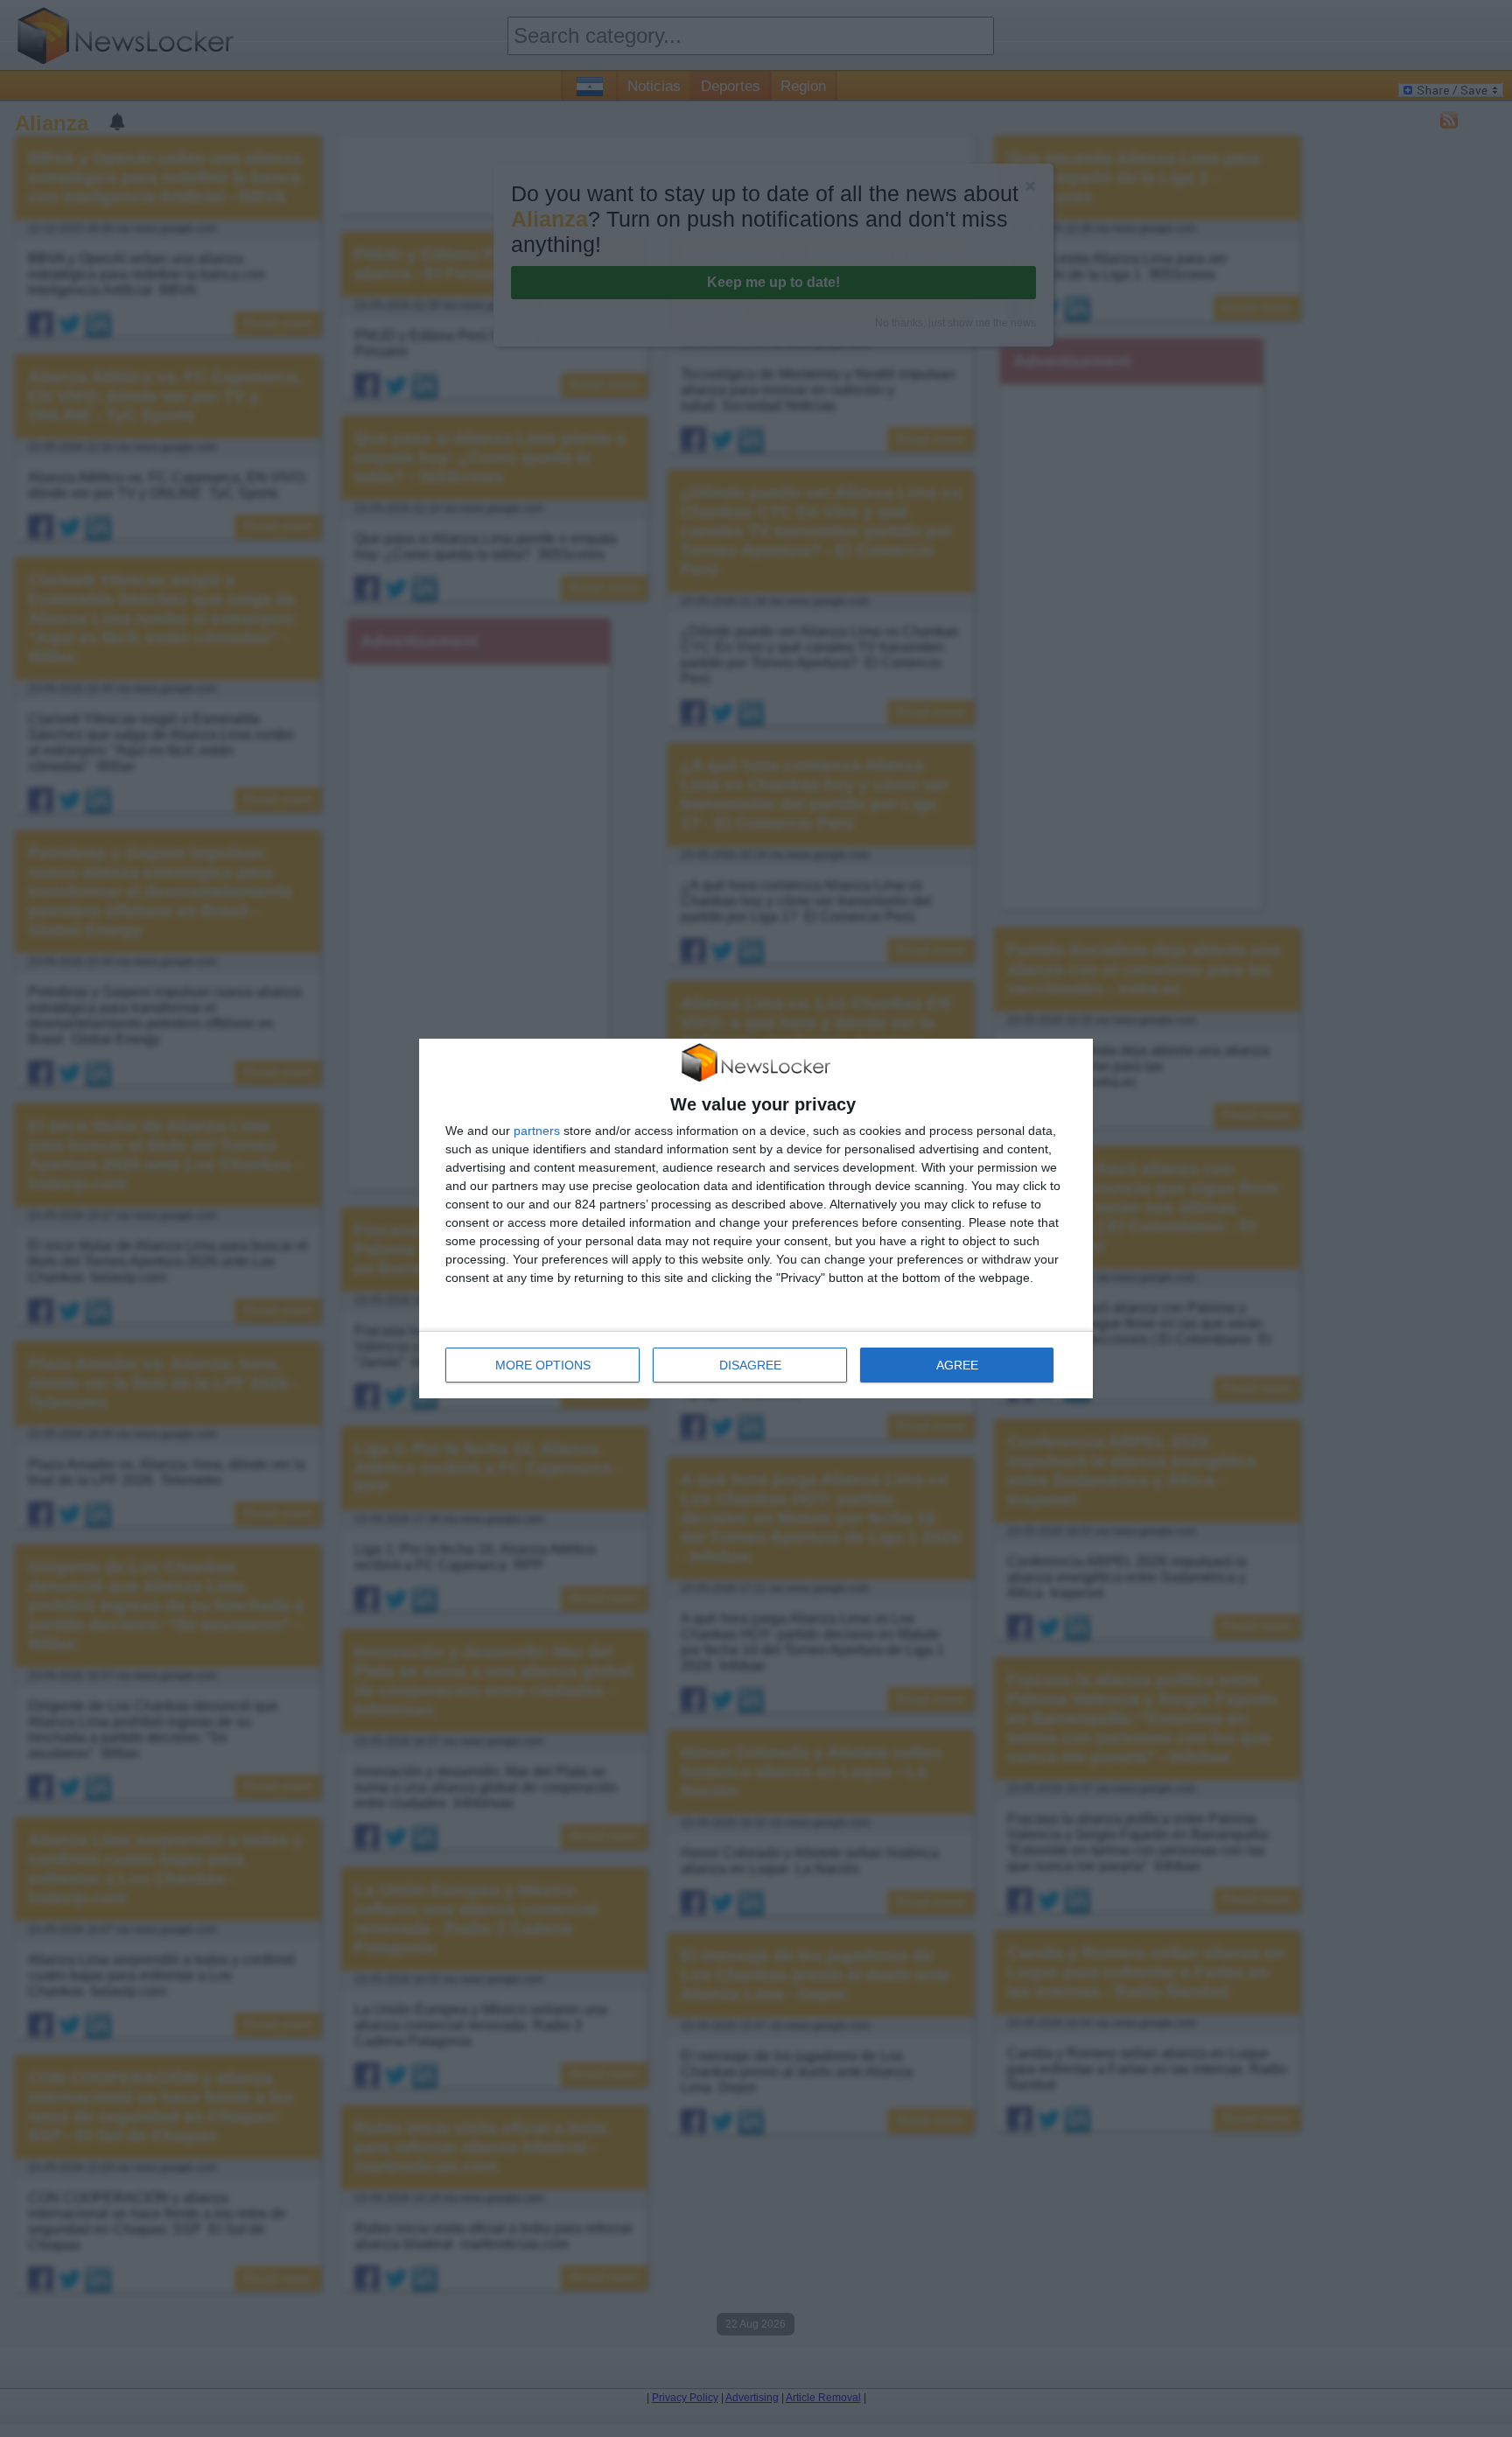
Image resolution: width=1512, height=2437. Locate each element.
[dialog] (756, 1219)
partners (537, 1131)
